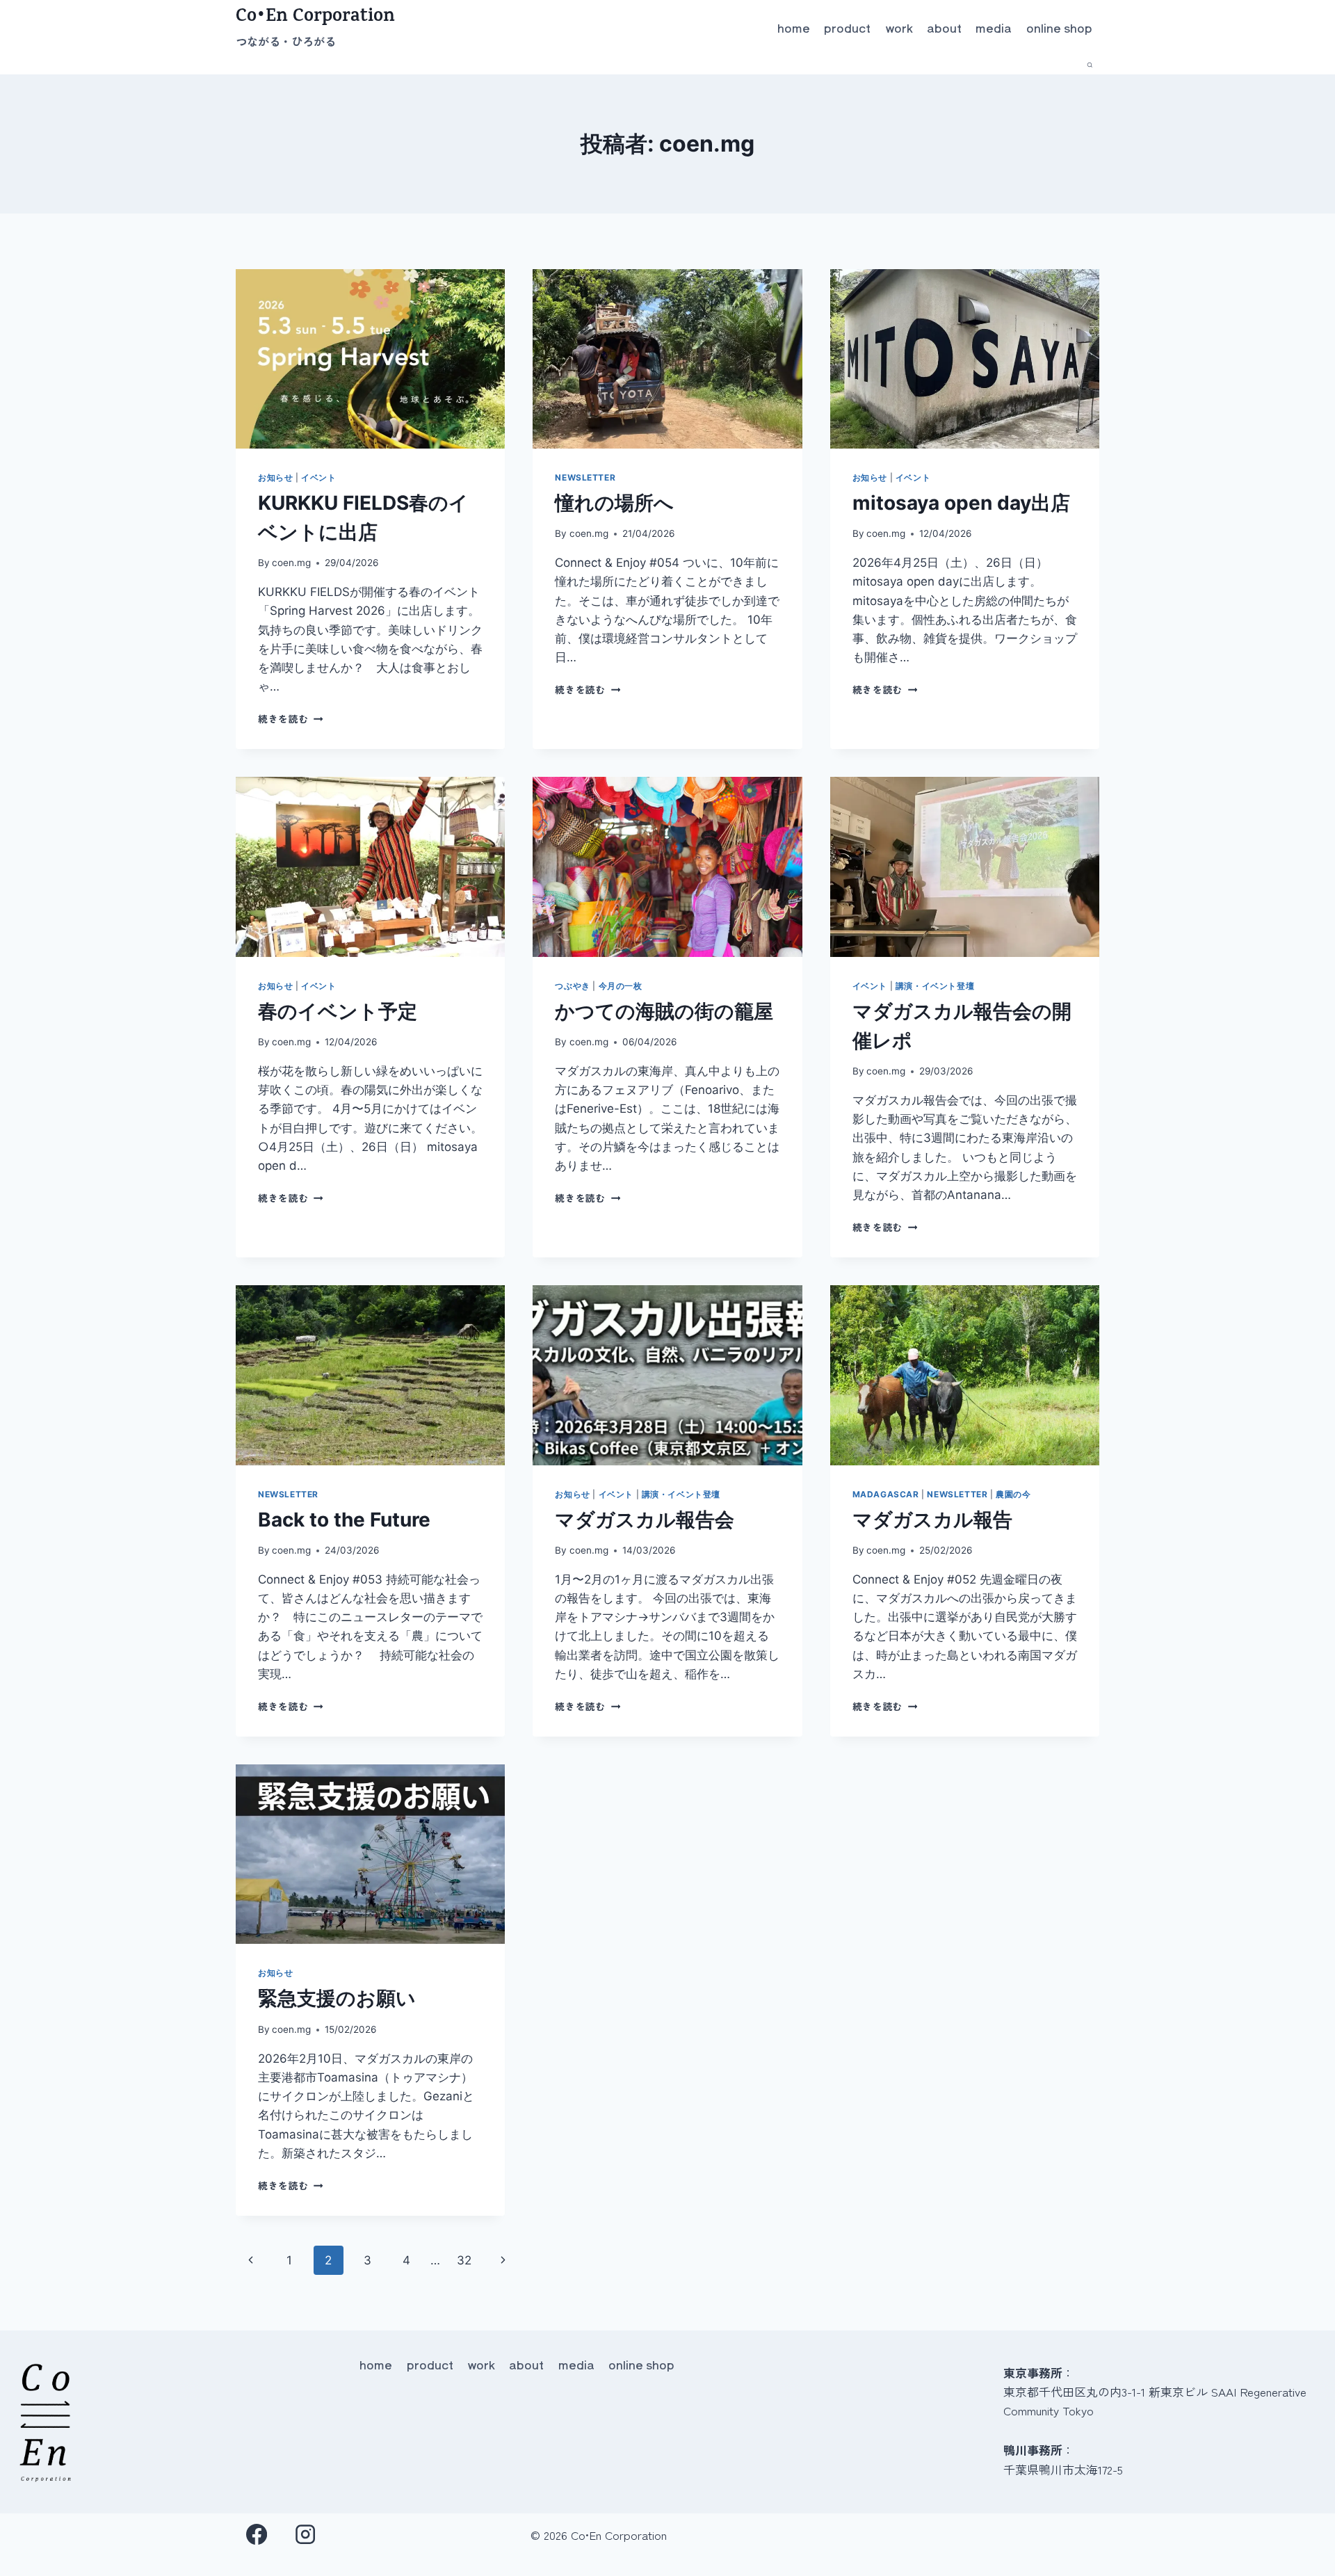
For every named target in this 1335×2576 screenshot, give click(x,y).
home (794, 27)
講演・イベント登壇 (935, 986)
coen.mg (291, 563)
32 (464, 2260)
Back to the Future (344, 1520)
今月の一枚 (621, 986)
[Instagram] (306, 2535)
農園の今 (1013, 1494)
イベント (318, 477)
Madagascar (886, 1494)
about (944, 27)
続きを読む (291, 718)
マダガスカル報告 (932, 1520)
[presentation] (370, 359)
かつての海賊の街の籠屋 (664, 1011)
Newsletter (585, 477)
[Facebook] (257, 2535)
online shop (1059, 27)
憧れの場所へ (614, 503)
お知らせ (275, 477)
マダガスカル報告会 (645, 1520)
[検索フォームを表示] (1090, 65)
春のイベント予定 (338, 1011)
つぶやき (572, 986)
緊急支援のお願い (337, 1998)
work (899, 27)
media (994, 27)
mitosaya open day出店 (961, 503)
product (847, 27)
